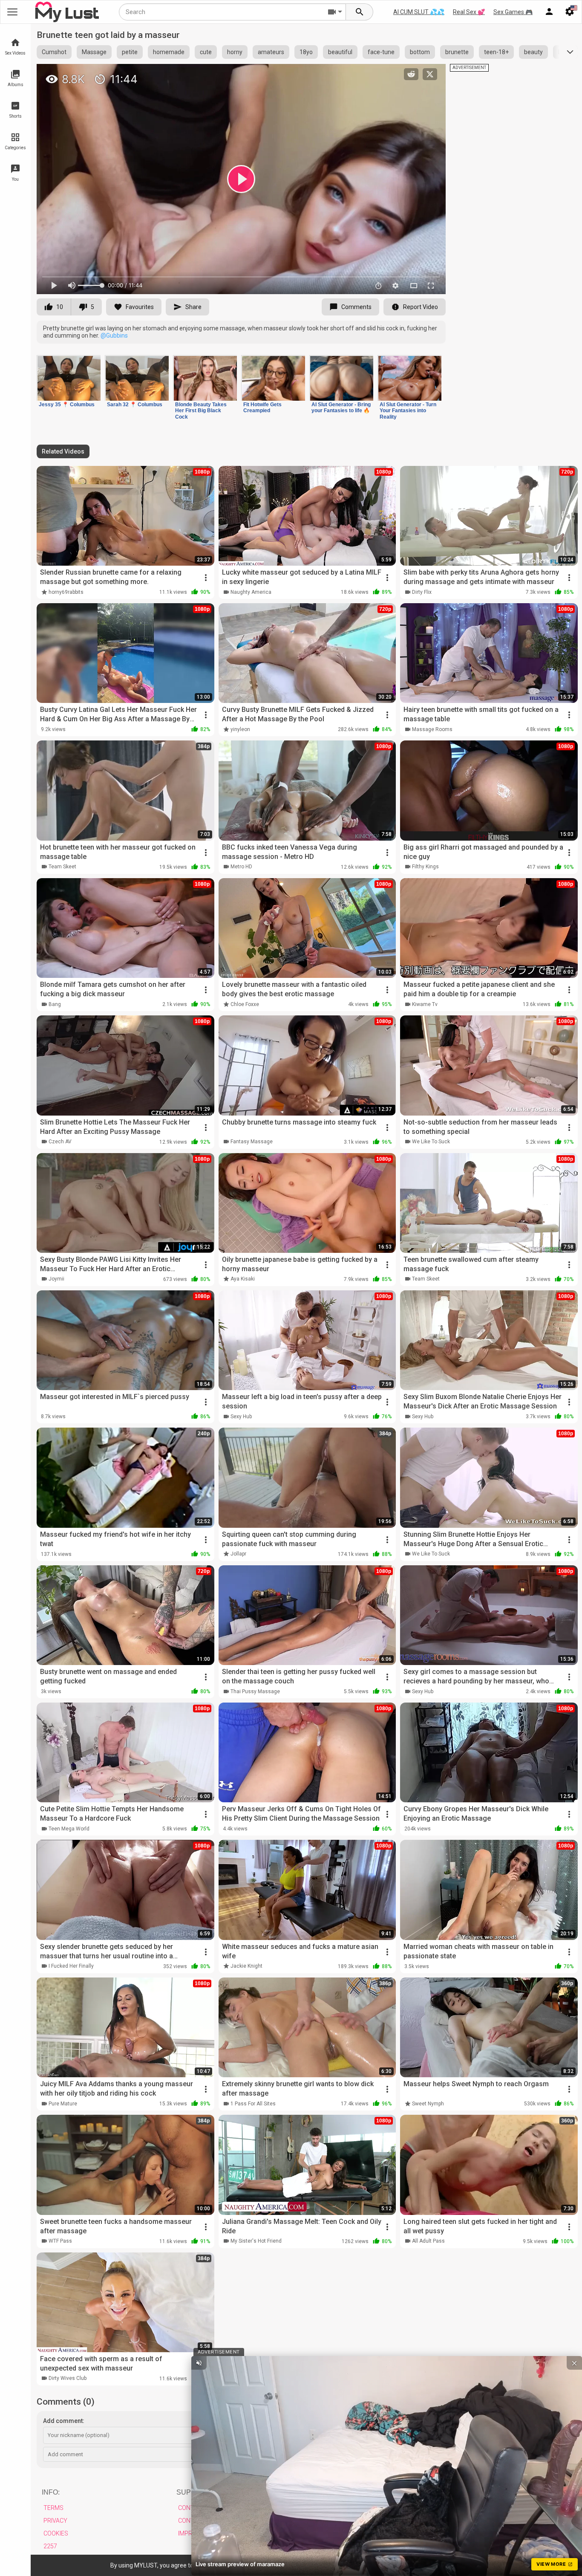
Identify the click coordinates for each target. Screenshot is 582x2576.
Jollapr (238, 1554)
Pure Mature (63, 2104)
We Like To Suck (431, 1142)
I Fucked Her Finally (71, 1966)
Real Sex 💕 (469, 12)
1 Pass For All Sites (253, 2104)
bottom (420, 52)
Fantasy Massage (252, 1142)
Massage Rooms (432, 729)
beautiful (340, 52)
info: (51, 2492)
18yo (306, 52)
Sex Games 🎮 (513, 12)
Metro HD (241, 867)
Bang (55, 1004)
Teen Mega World (69, 1829)
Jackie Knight (246, 1966)
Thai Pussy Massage (255, 1691)
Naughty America (251, 592)
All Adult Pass (428, 2241)
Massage (94, 52)
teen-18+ (496, 52)
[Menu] (549, 12)
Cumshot (54, 52)
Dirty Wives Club (68, 2378)
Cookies (56, 2533)
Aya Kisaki (243, 1279)
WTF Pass (60, 2241)
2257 (50, 2546)
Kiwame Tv (425, 1004)
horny (235, 52)
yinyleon (240, 729)
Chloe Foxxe (245, 1004)
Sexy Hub (241, 1417)
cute (206, 52)
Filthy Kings (425, 867)
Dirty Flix (422, 592)
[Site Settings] (570, 12)
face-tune (381, 52)
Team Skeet (62, 867)
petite (130, 52)
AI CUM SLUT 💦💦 (419, 12)
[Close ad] (574, 2363)
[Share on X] (430, 74)
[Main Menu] (12, 12)
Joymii (56, 1279)
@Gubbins (114, 335)
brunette (457, 52)
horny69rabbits (66, 592)
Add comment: (64, 2421)
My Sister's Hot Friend (256, 2241)
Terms (53, 2508)
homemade (169, 52)
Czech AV (60, 1142)
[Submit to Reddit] (411, 74)
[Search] (360, 12)
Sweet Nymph (428, 2104)
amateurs (271, 52)
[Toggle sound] (199, 2363)
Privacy (55, 2521)
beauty (533, 52)
